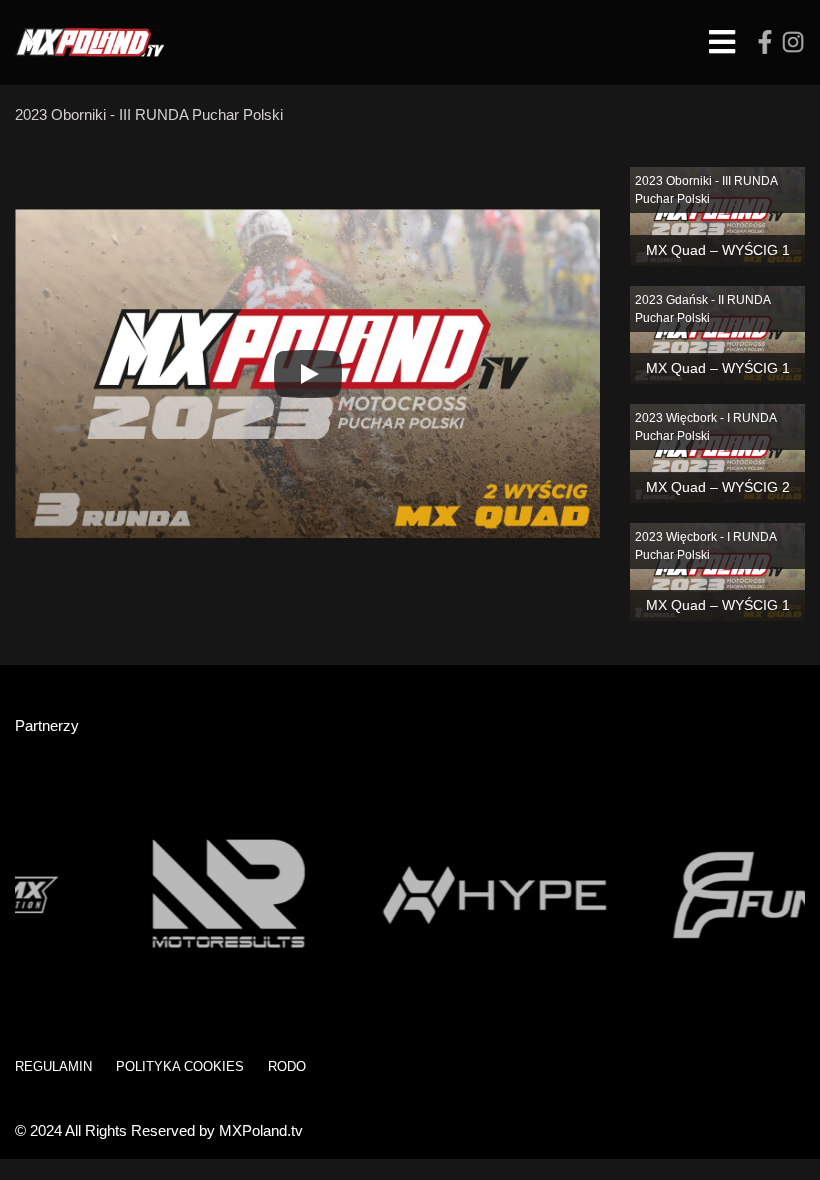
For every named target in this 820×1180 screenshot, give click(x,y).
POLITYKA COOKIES (180, 1066)
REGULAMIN (53, 1066)
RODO (287, 1066)
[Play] (308, 374)
